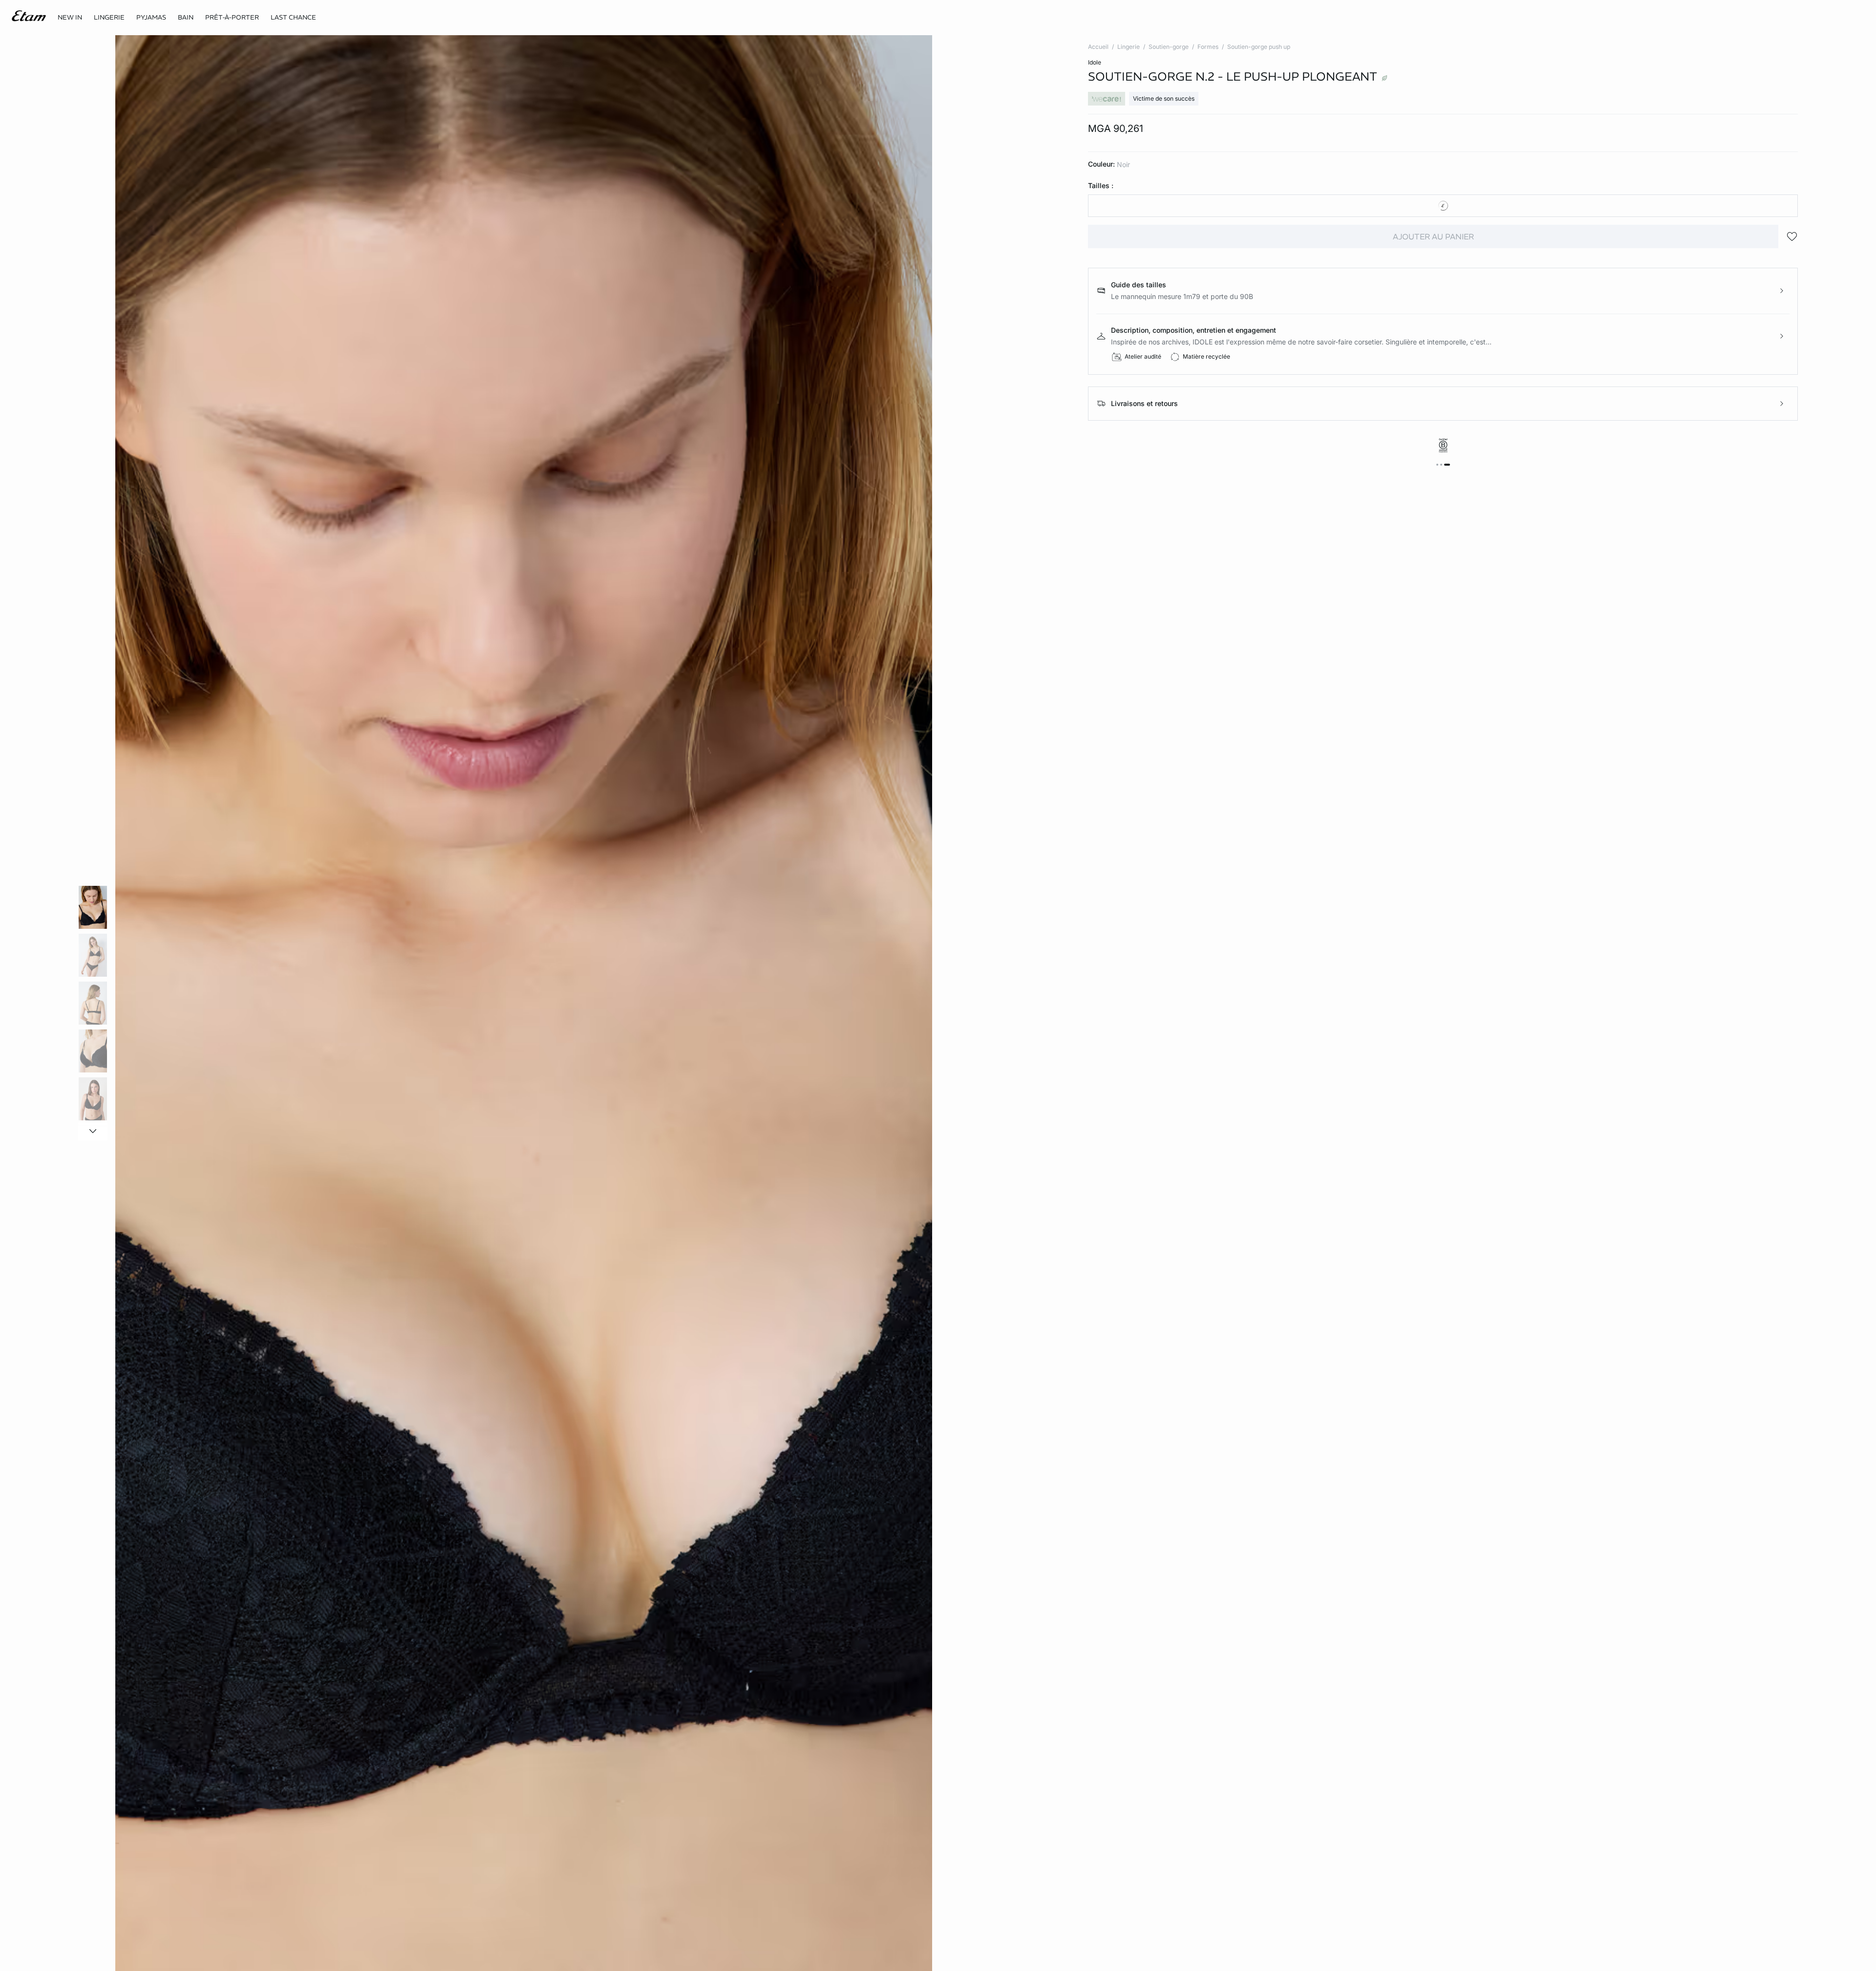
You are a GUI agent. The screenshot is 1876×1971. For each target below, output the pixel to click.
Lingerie (1129, 47)
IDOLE (1095, 62)
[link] (70, 18)
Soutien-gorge (1169, 47)
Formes (1208, 47)
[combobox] (1443, 206)
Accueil (1098, 47)
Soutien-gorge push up (1259, 47)
